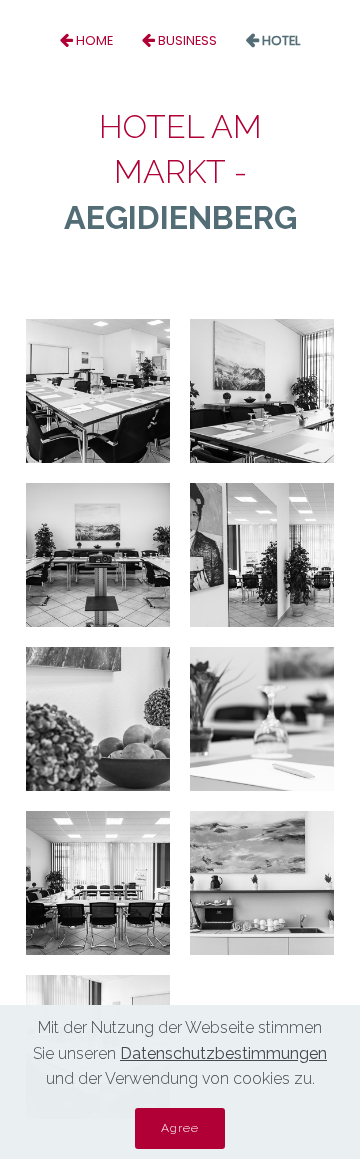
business (187, 40)
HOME (94, 40)
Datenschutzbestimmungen (223, 1053)
